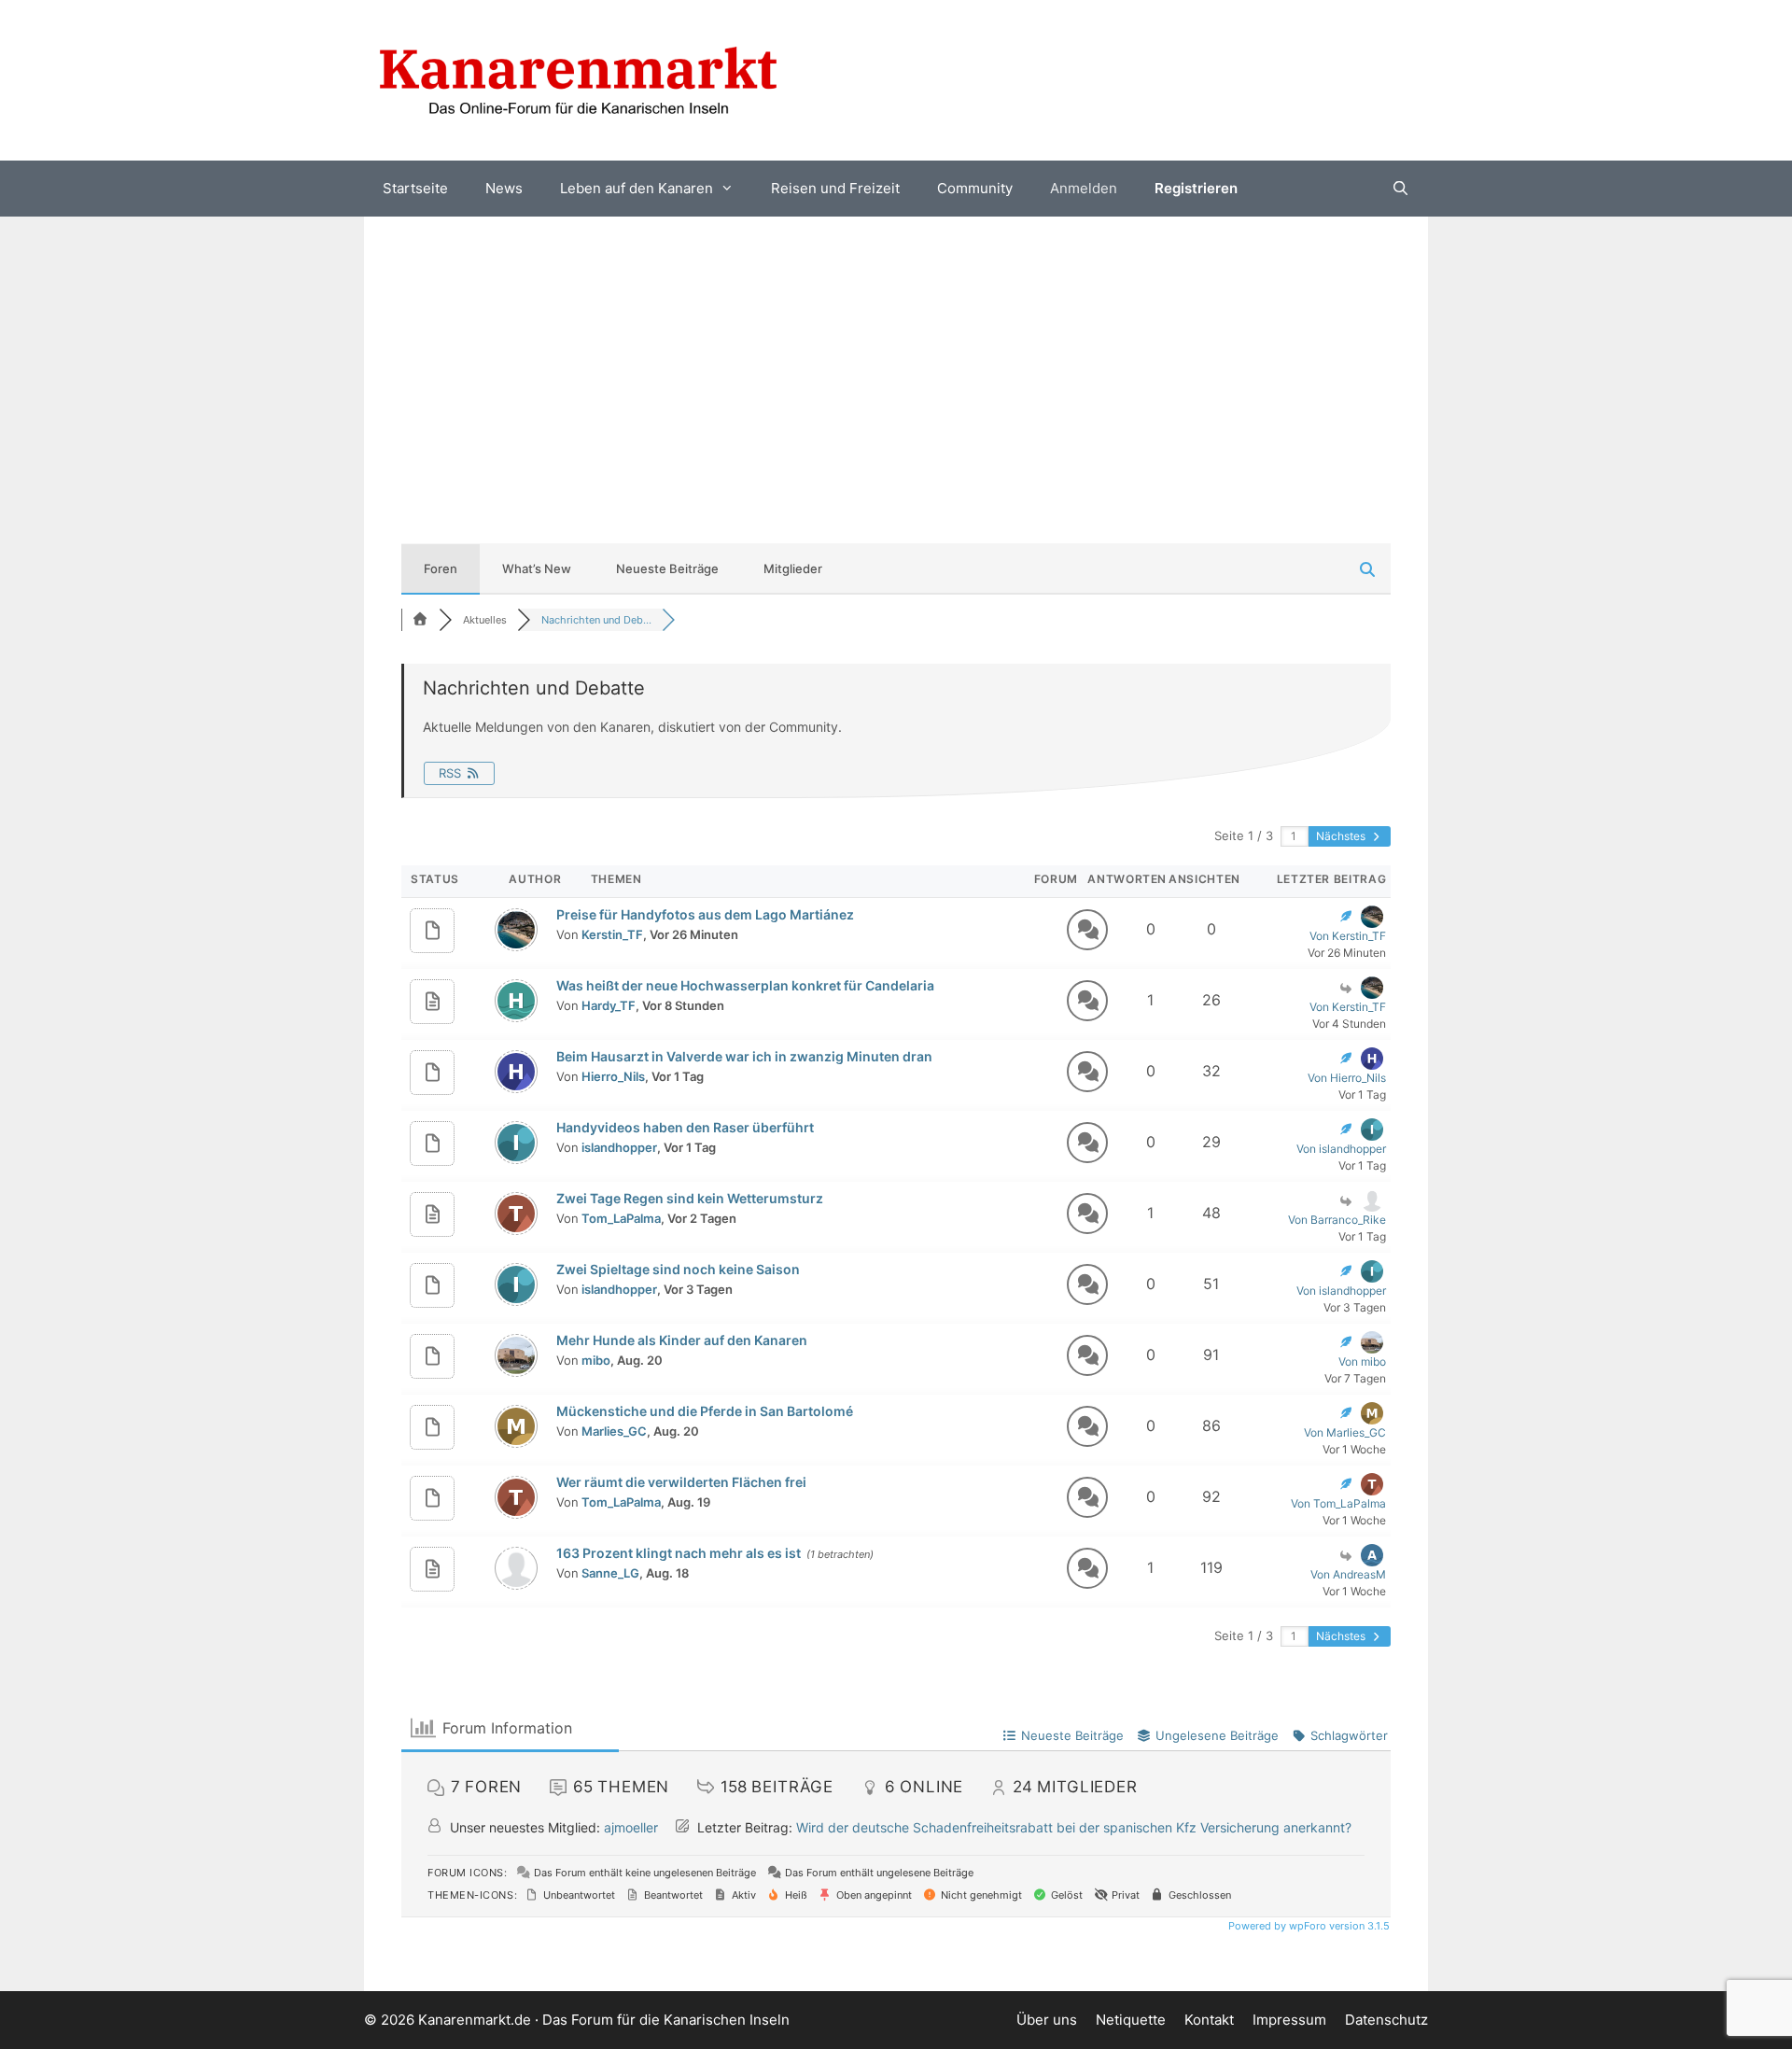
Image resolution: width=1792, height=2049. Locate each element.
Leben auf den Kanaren (637, 188)
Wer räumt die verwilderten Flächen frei (681, 1482)
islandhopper (619, 1147)
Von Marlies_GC (1345, 1432)
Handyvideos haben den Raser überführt (685, 1127)
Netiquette (1131, 2020)
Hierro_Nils (613, 1076)
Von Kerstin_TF (1348, 936)
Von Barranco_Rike (1337, 1220)
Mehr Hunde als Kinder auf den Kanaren (682, 1340)
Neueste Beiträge (667, 568)
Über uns (1047, 2020)
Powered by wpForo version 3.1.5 (1308, 1926)
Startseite (415, 188)
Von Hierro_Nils (1347, 1078)
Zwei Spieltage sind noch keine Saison (678, 1269)
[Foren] (420, 620)
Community (975, 188)
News (504, 188)
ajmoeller (631, 1827)
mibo (596, 1360)
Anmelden (1084, 188)
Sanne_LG (610, 1573)
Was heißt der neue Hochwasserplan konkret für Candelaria (745, 985)
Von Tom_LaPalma (1338, 1503)
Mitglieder (793, 568)
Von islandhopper (1341, 1149)
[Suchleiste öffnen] (1400, 189)
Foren (441, 568)
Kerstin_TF (612, 934)
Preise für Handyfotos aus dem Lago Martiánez (705, 914)
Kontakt (1209, 2020)
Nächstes (1342, 836)
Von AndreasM (1348, 1574)
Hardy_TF (609, 1005)
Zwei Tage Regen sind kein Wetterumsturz (690, 1198)
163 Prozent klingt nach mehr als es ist (679, 1553)
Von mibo (1362, 1361)
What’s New (537, 568)
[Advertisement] (896, 357)
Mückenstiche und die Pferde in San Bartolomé (705, 1411)
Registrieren (1196, 188)
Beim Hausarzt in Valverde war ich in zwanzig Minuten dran (744, 1056)
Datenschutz (1386, 2020)
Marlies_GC (614, 1431)
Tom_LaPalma (621, 1218)
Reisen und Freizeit (835, 188)
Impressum (1289, 2020)
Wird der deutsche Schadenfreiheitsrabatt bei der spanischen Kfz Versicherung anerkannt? (1074, 1827)
